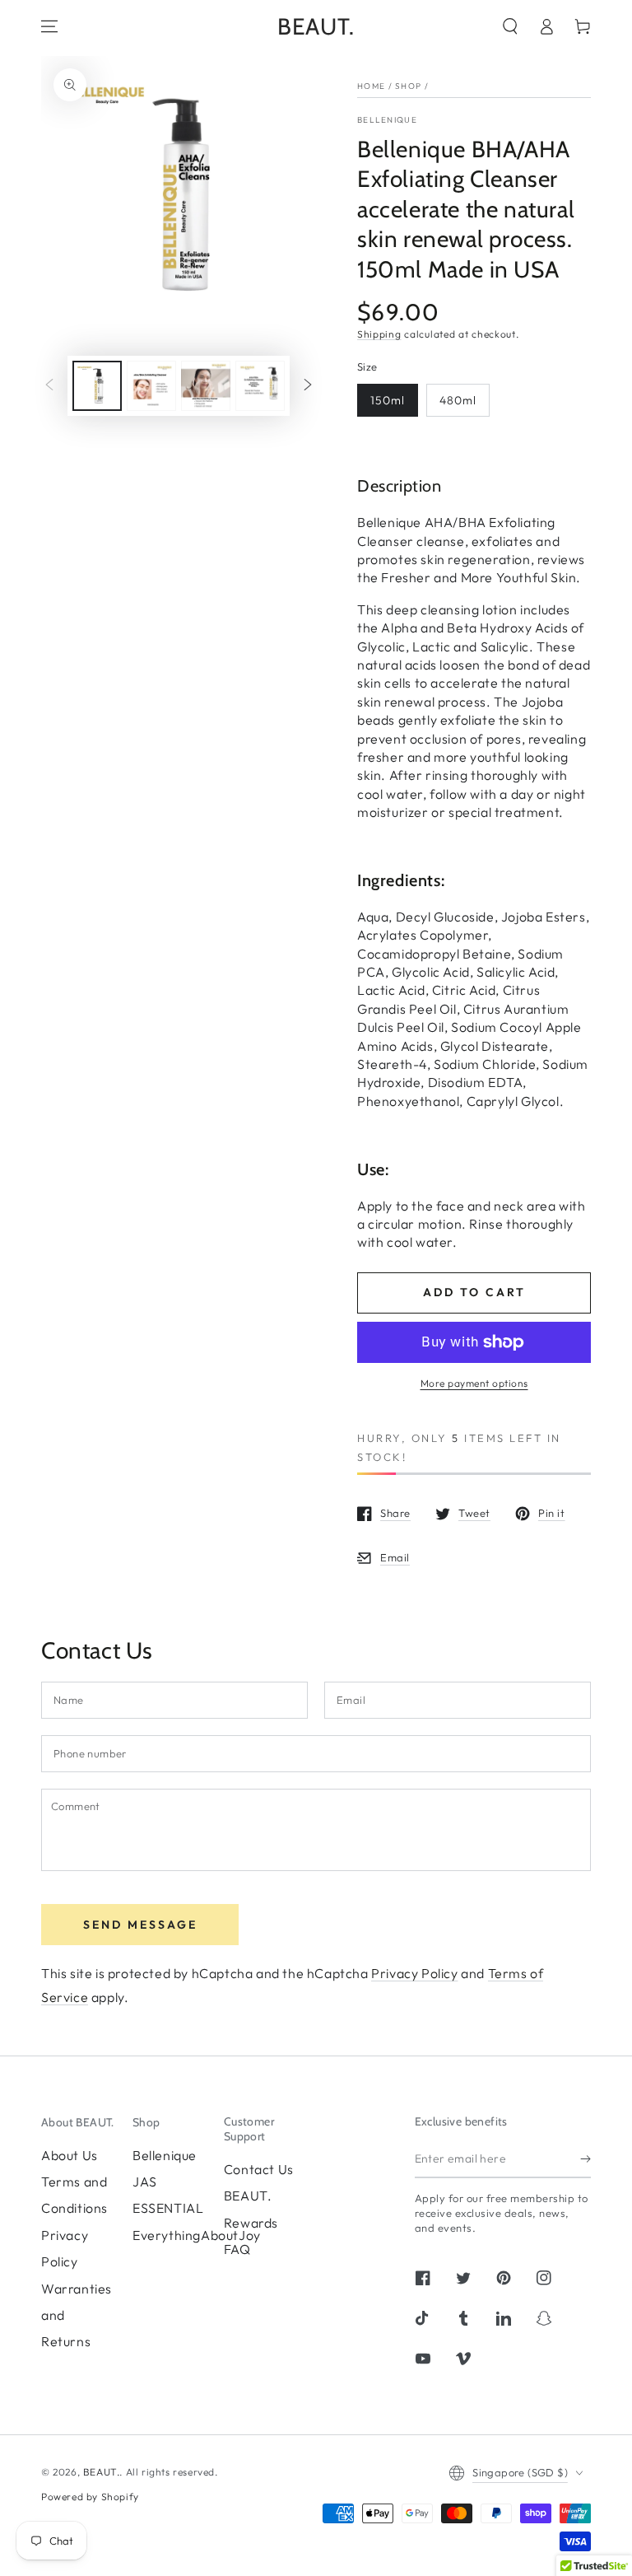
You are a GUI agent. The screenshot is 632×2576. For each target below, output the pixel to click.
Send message (140, 1925)
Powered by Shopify (90, 2497)
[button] (510, 26)
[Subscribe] (586, 2159)
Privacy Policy (414, 1973)
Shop (408, 86)
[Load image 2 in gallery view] (151, 386)
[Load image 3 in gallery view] (206, 386)
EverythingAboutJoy (197, 2235)
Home (371, 86)
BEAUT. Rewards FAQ (251, 2222)
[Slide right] (308, 386)
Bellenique (387, 120)
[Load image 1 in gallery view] (97, 386)
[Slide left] (49, 386)
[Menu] (49, 26)
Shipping (379, 334)
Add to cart (474, 1292)
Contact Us (259, 2169)
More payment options (474, 1383)
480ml (458, 400)
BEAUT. (102, 2472)
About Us (70, 2155)
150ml (388, 400)
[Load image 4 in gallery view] (260, 386)
